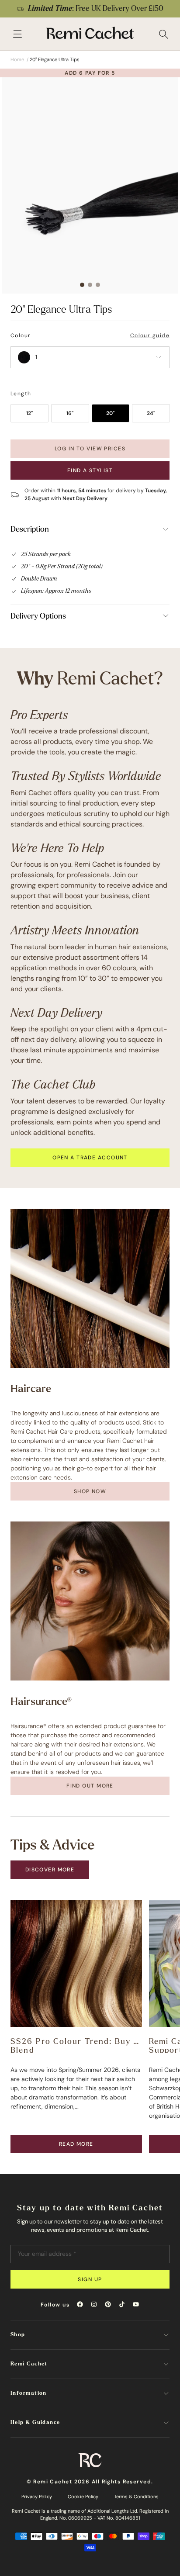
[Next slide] (168, 9)
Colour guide (150, 335)
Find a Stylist (90, 470)
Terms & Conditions (136, 2496)
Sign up (90, 2279)
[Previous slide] (12, 9)
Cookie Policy (83, 2496)
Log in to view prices (90, 449)
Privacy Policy (37, 2496)
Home (17, 59)
